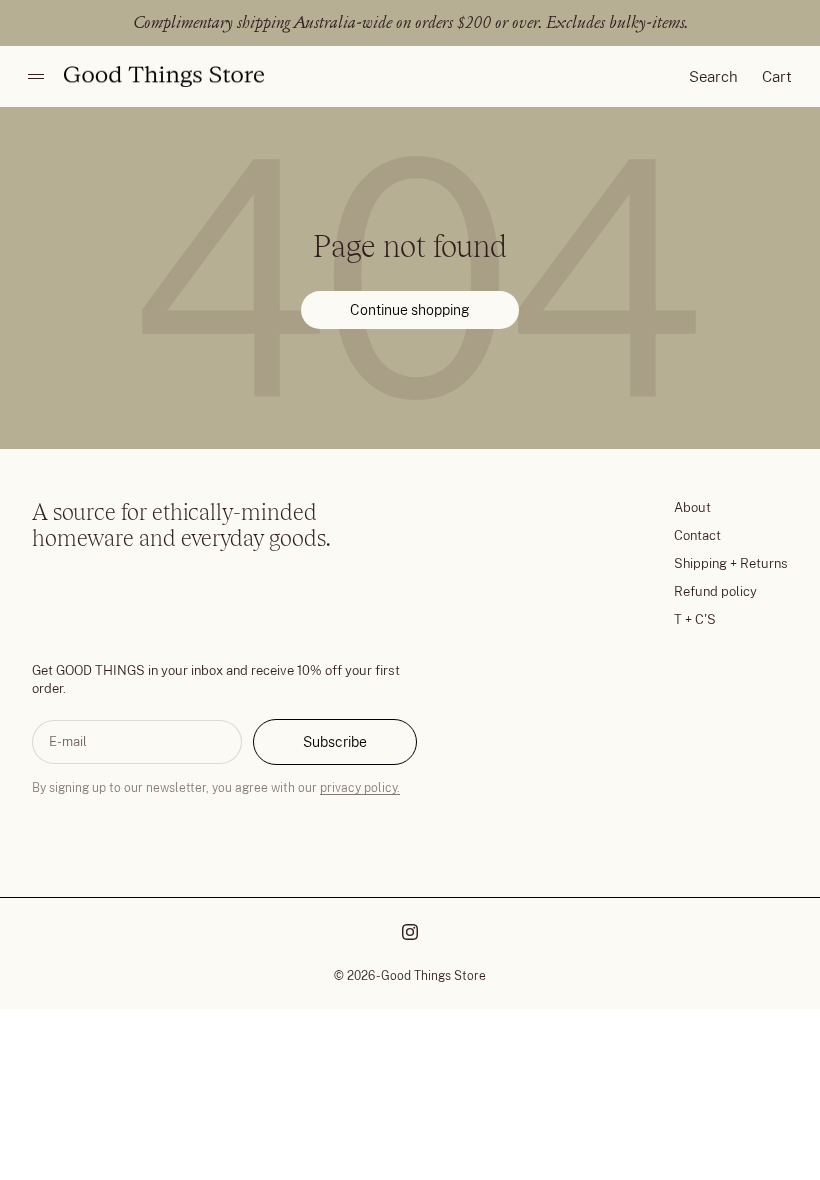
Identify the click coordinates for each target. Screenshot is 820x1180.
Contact (697, 535)
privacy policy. (360, 788)
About (692, 507)
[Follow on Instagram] (410, 932)
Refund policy (715, 591)
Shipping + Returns (731, 563)
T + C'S (695, 619)
